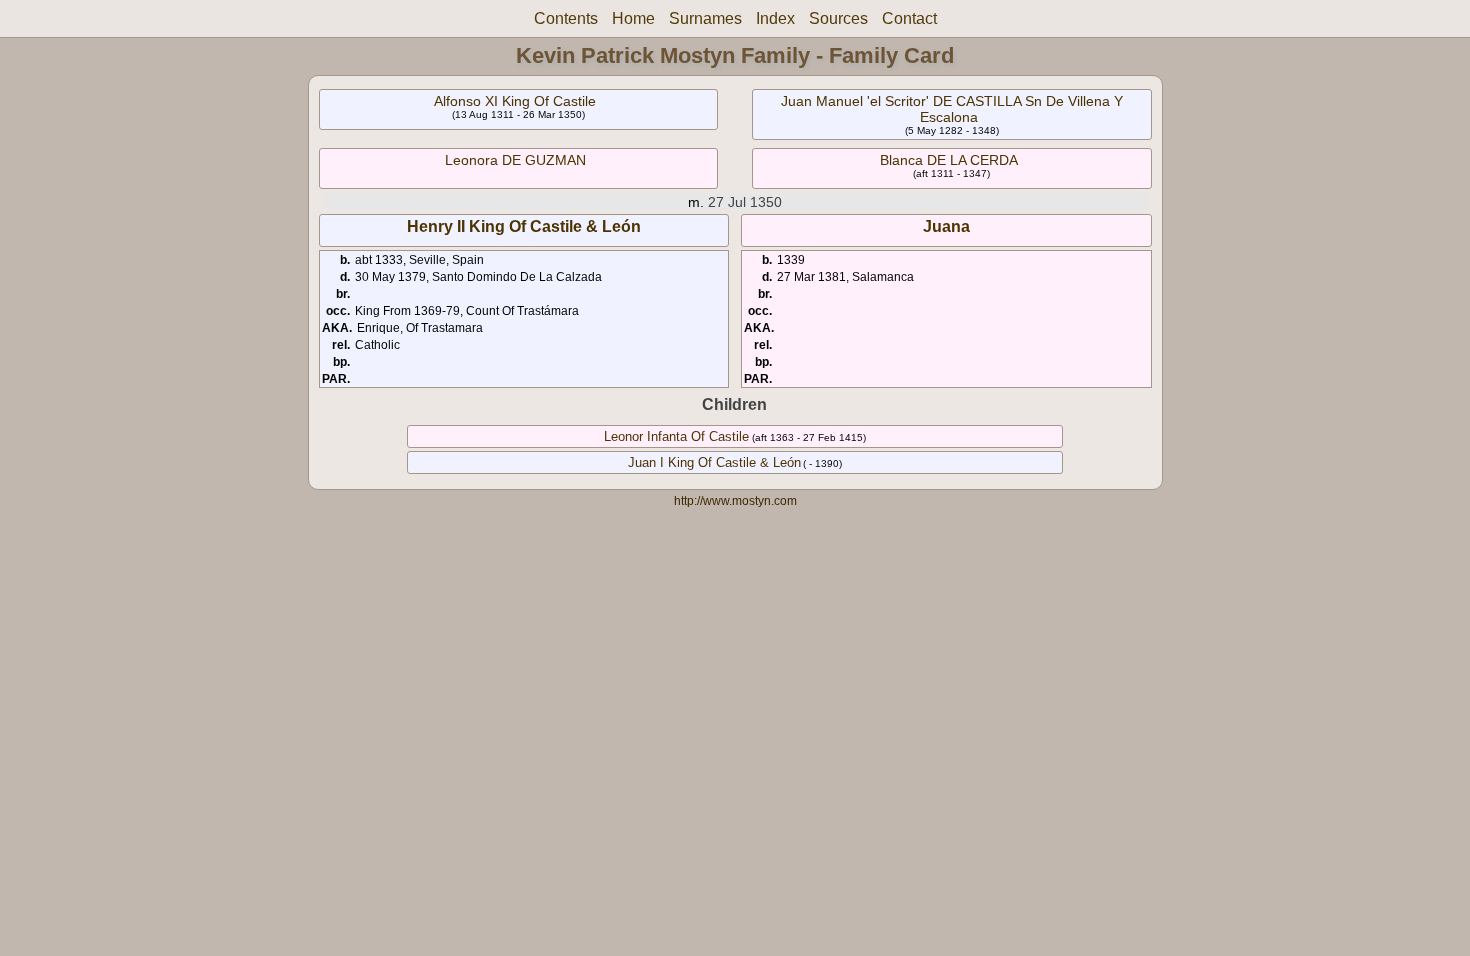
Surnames (705, 18)
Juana (946, 226)
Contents (566, 18)
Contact (909, 18)
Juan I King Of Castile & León (714, 462)
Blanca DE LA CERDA (949, 160)
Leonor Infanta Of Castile (676, 436)
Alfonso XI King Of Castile (515, 101)
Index (775, 18)
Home (633, 18)
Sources (838, 18)
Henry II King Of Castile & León (524, 226)
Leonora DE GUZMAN (515, 160)
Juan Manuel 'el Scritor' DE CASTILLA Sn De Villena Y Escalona (952, 109)
